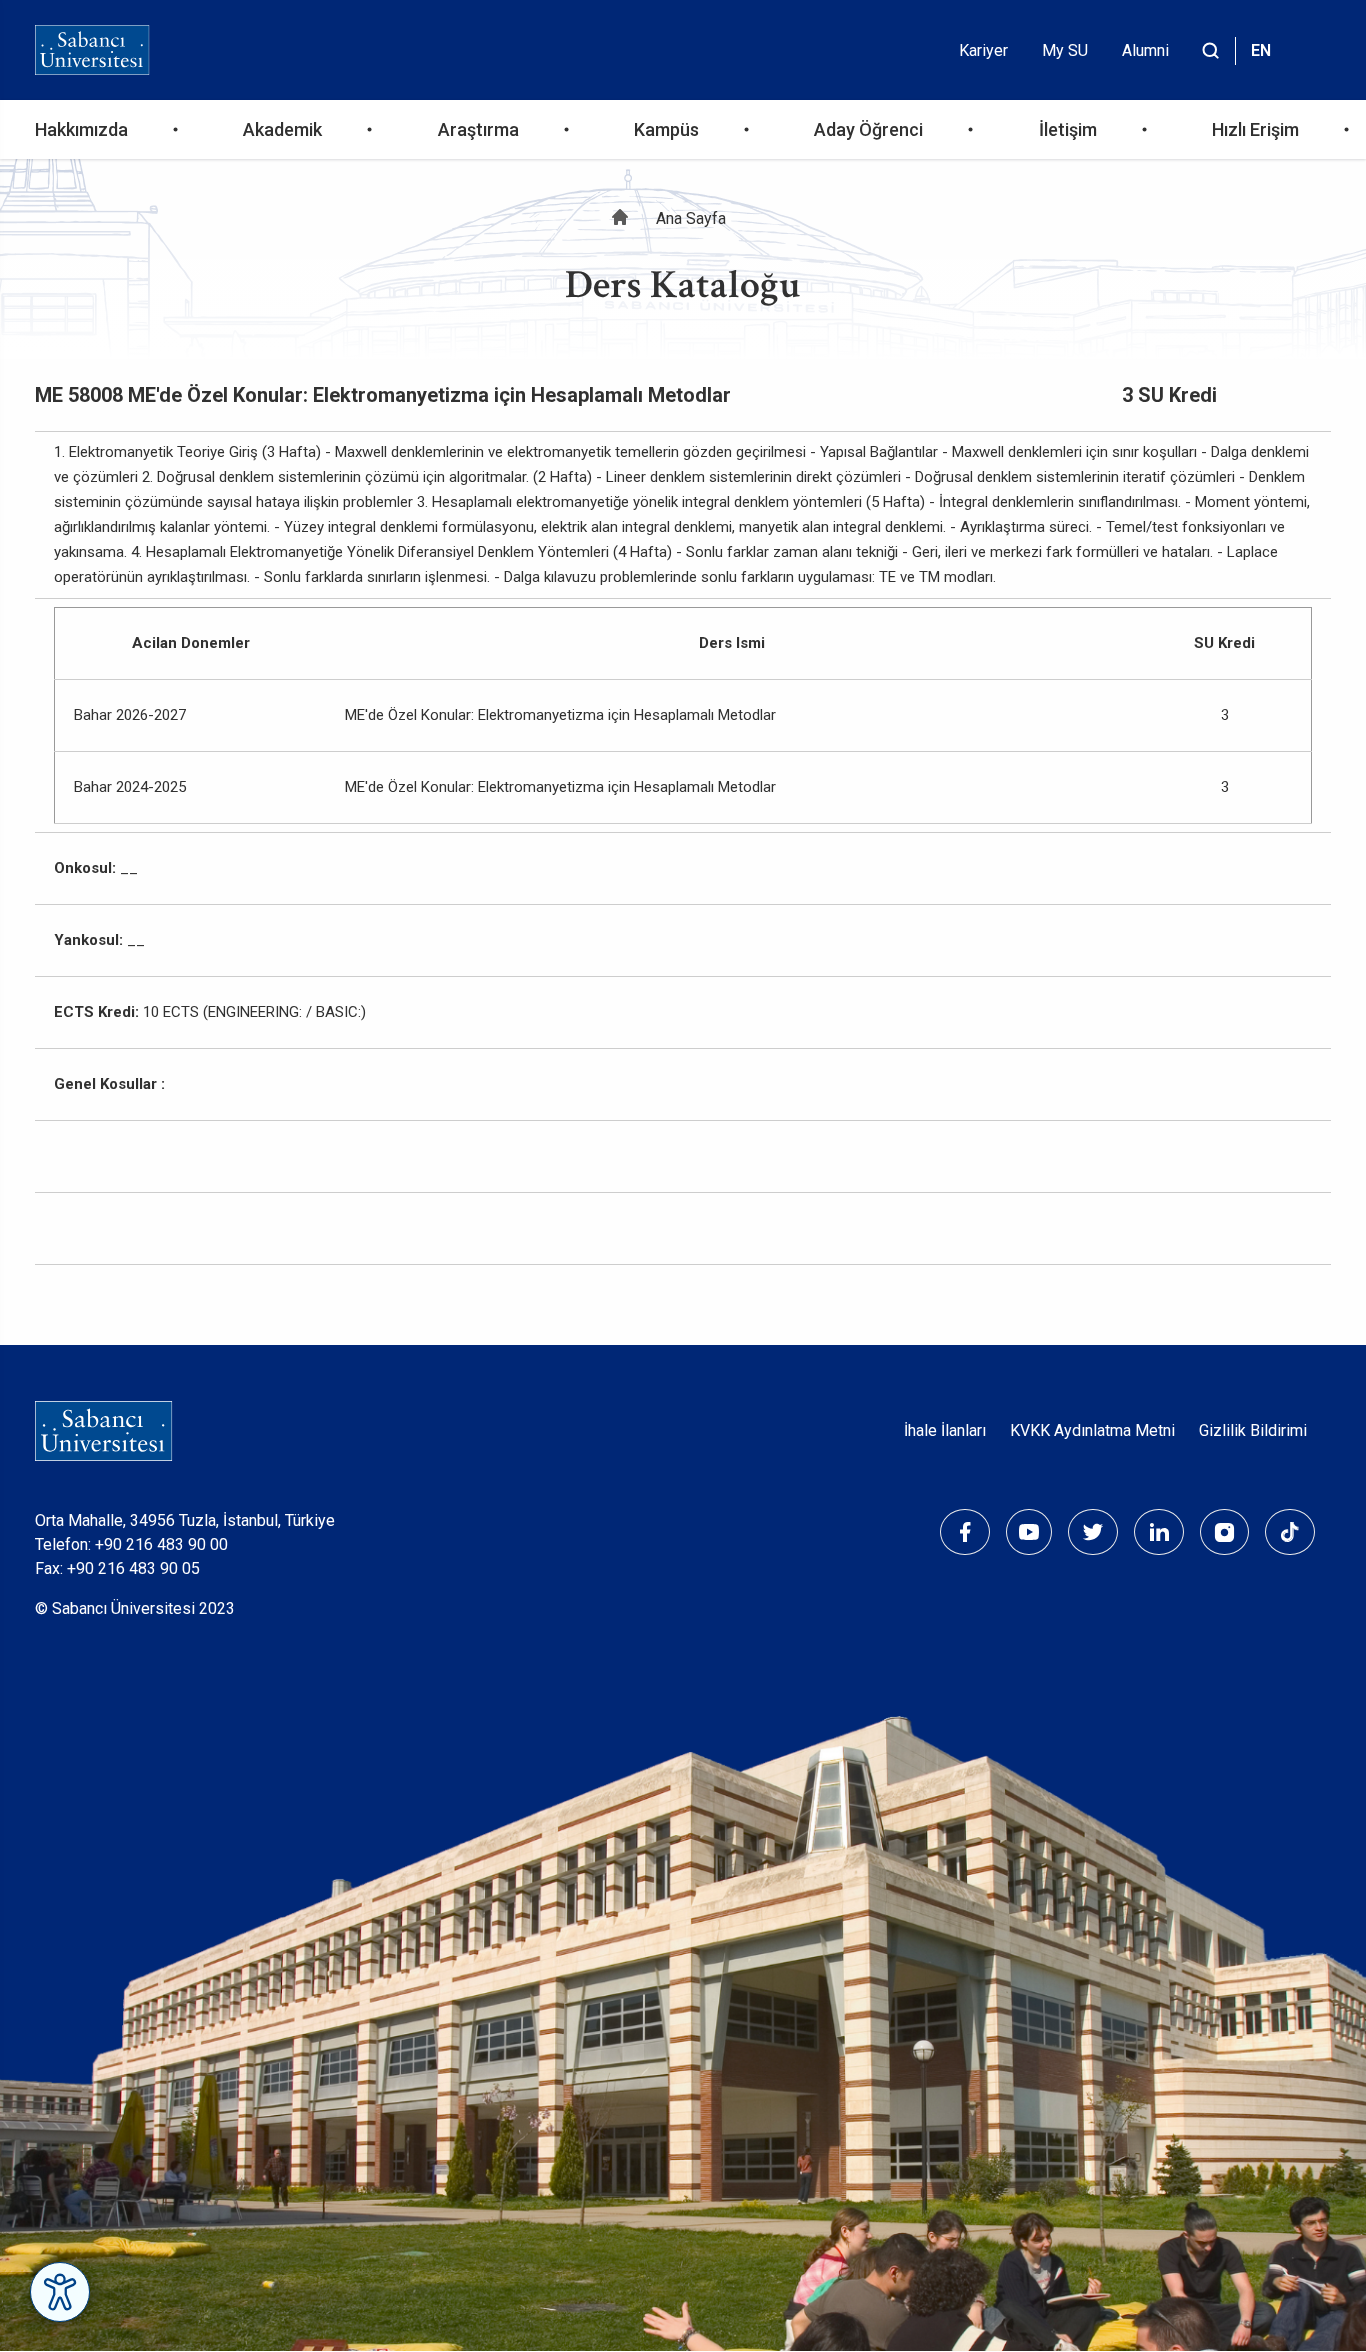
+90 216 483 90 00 (161, 1544)
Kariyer (983, 50)
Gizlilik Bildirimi (1253, 1430)
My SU (1065, 50)
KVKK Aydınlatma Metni (1092, 1430)
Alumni (1145, 50)
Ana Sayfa (691, 218)
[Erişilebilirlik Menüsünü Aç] (60, 2292)
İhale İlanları (945, 1430)
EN (1261, 50)
